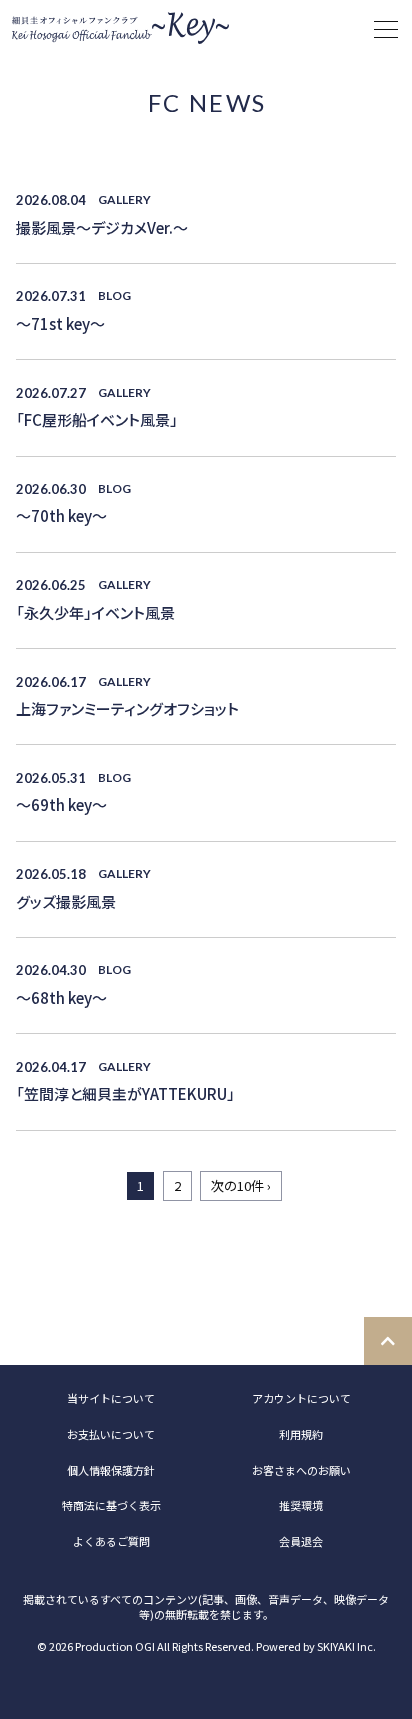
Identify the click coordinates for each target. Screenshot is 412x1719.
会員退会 (301, 1541)
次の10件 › (241, 1185)
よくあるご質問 (111, 1541)
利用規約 (301, 1434)
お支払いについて (111, 1434)
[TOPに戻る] (388, 1341)
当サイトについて (111, 1398)
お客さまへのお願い (301, 1470)
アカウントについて (301, 1398)
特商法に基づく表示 (111, 1505)
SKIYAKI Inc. (346, 1646)
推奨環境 (301, 1505)
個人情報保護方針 (111, 1470)
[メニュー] (386, 30)
